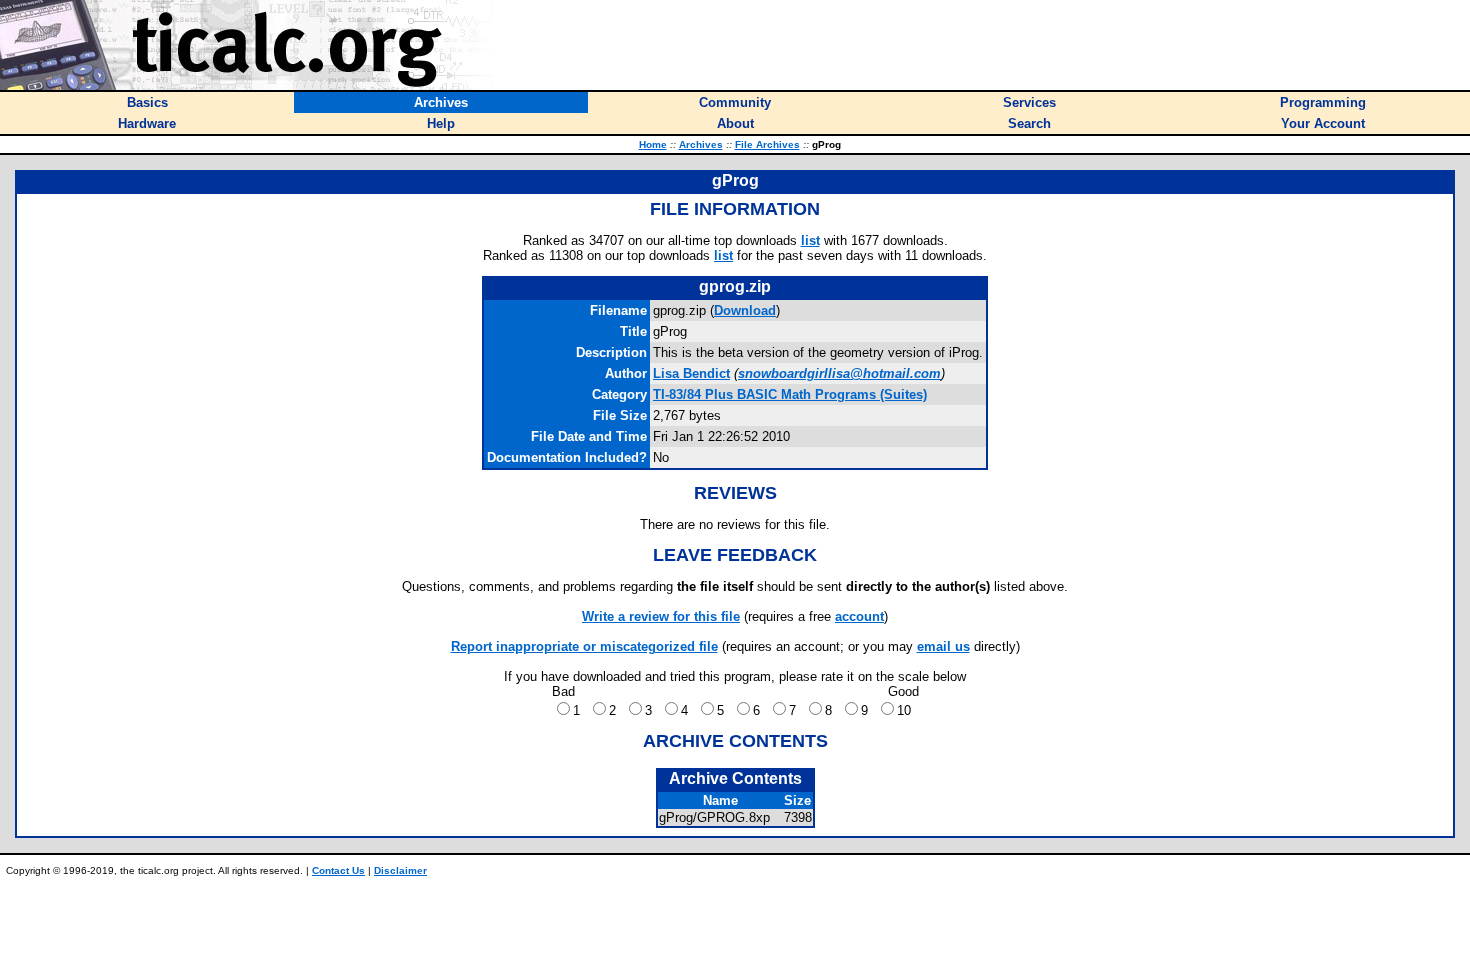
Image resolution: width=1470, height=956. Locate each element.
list (810, 240)
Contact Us (338, 870)
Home (653, 144)
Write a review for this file (661, 616)
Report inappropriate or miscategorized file (584, 646)
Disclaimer (400, 870)
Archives (701, 144)
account (859, 616)
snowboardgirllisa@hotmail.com (839, 373)
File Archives (767, 144)
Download (745, 310)
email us (943, 646)
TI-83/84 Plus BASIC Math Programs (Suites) (790, 394)
